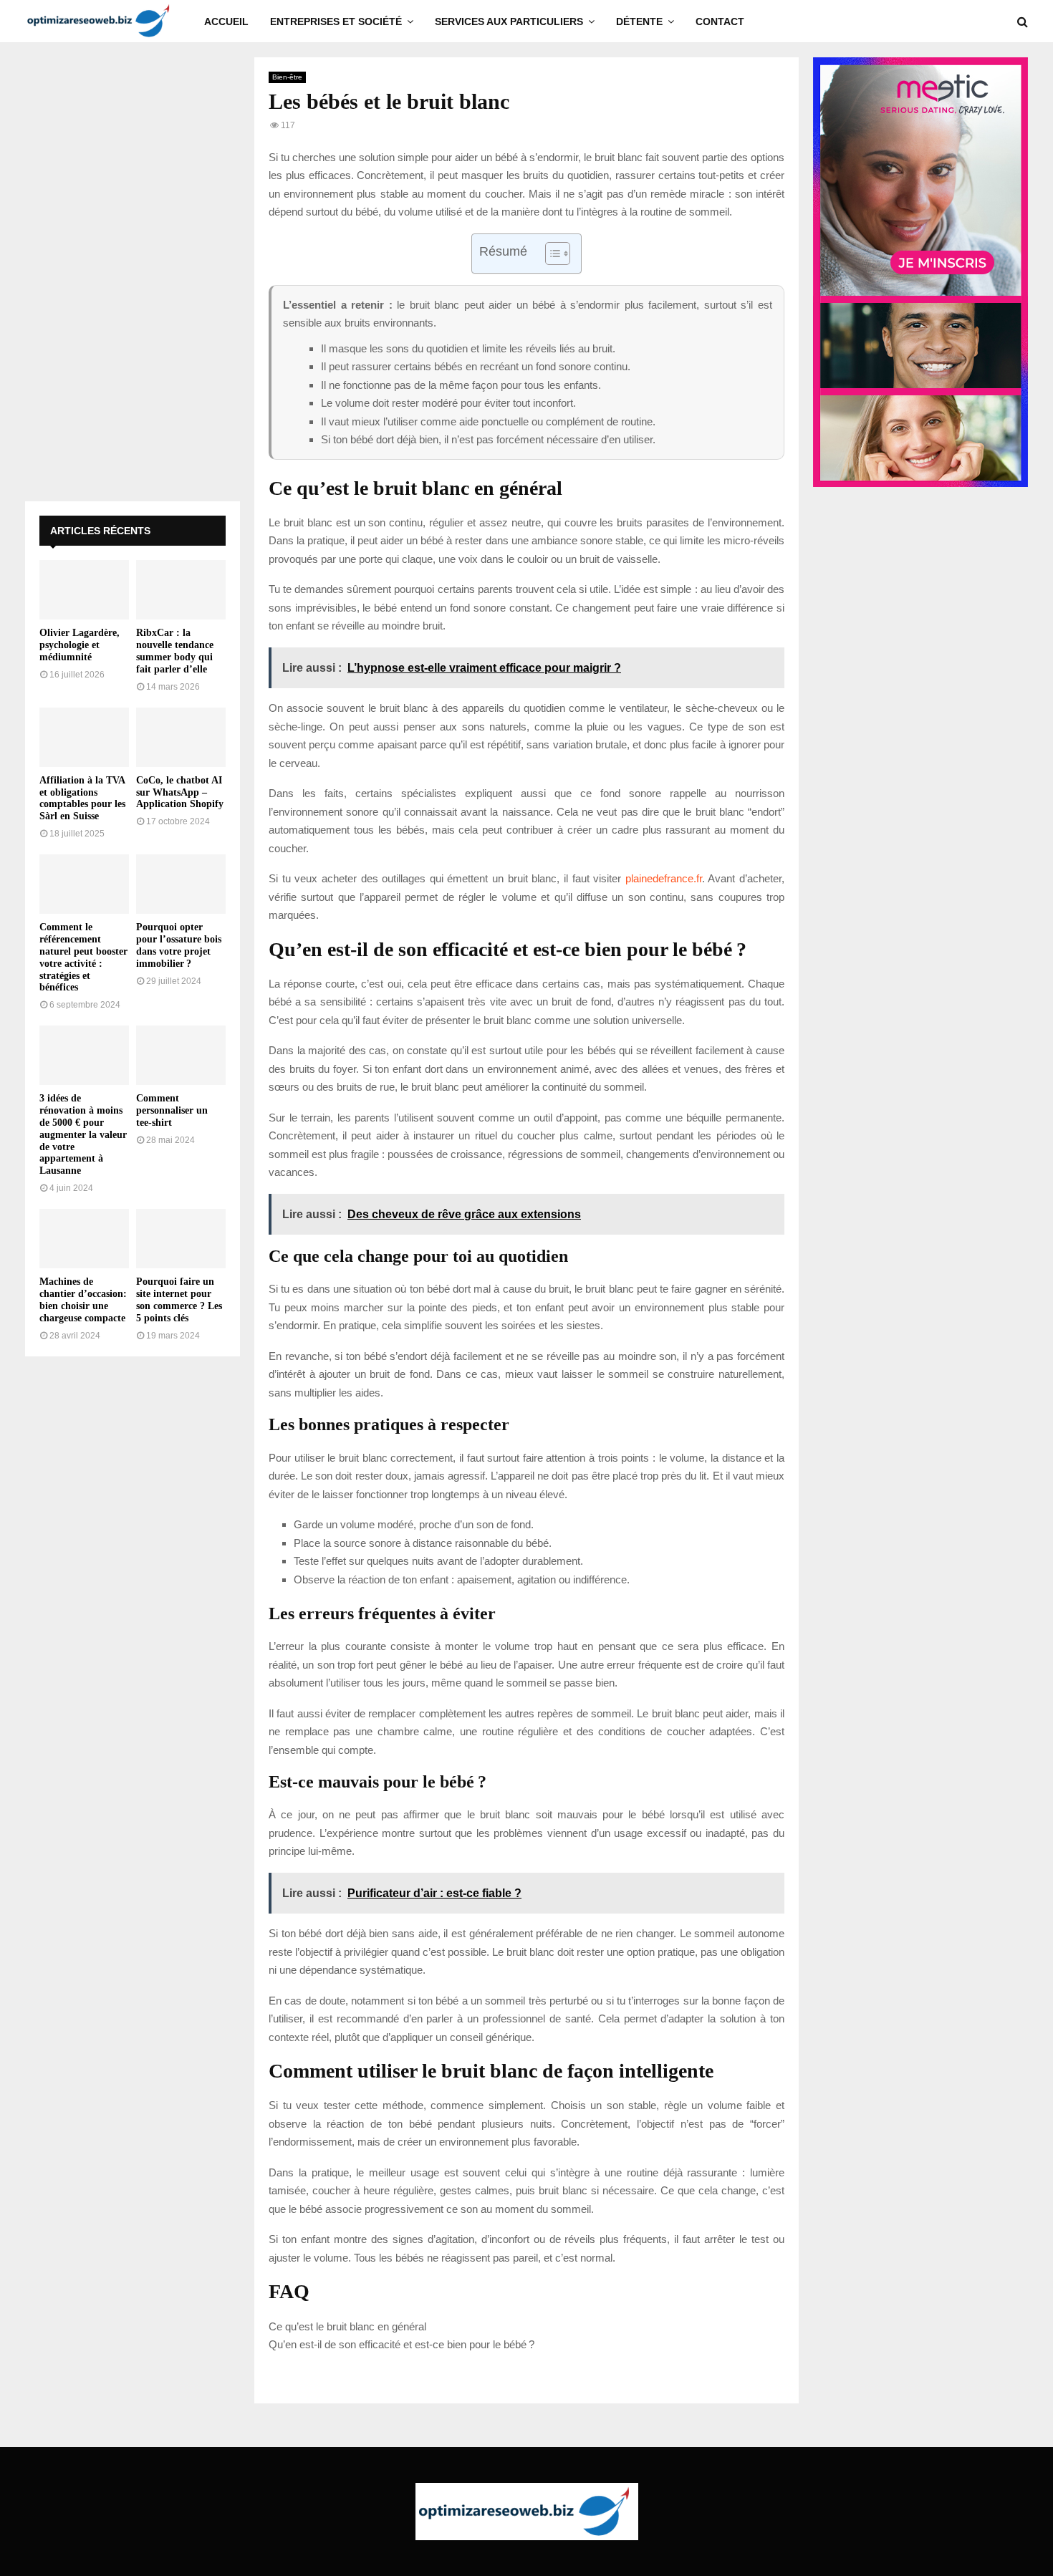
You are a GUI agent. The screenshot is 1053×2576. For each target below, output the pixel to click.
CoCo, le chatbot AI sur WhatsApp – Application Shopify (180, 792)
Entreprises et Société (336, 21)
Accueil (226, 21)
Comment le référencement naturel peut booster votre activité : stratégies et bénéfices (83, 957)
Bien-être (287, 77)
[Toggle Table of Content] (550, 254)
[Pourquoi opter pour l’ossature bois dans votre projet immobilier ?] (181, 884)
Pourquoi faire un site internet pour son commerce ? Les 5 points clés (179, 1299)
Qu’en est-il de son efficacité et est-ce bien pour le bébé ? (402, 2344)
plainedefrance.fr (664, 878)
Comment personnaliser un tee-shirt (172, 1110)
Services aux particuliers (509, 21)
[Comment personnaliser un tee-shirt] (181, 1055)
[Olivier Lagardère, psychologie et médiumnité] (84, 590)
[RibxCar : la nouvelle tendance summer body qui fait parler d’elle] (181, 590)
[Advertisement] (133, 272)
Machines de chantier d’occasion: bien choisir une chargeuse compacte (83, 1299)
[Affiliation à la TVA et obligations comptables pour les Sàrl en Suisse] (84, 737)
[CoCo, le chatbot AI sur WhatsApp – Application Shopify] (181, 737)
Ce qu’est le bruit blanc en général (347, 2326)
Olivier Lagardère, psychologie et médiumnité (80, 645)
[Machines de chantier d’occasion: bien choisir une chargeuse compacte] (84, 1239)
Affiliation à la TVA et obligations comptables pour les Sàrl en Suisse (82, 798)
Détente (639, 21)
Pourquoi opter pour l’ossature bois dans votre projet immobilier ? (179, 945)
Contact (720, 21)
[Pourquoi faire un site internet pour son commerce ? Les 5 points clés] (181, 1239)
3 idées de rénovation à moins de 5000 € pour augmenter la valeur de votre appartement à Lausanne (83, 1134)
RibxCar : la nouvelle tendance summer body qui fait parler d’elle (175, 651)
